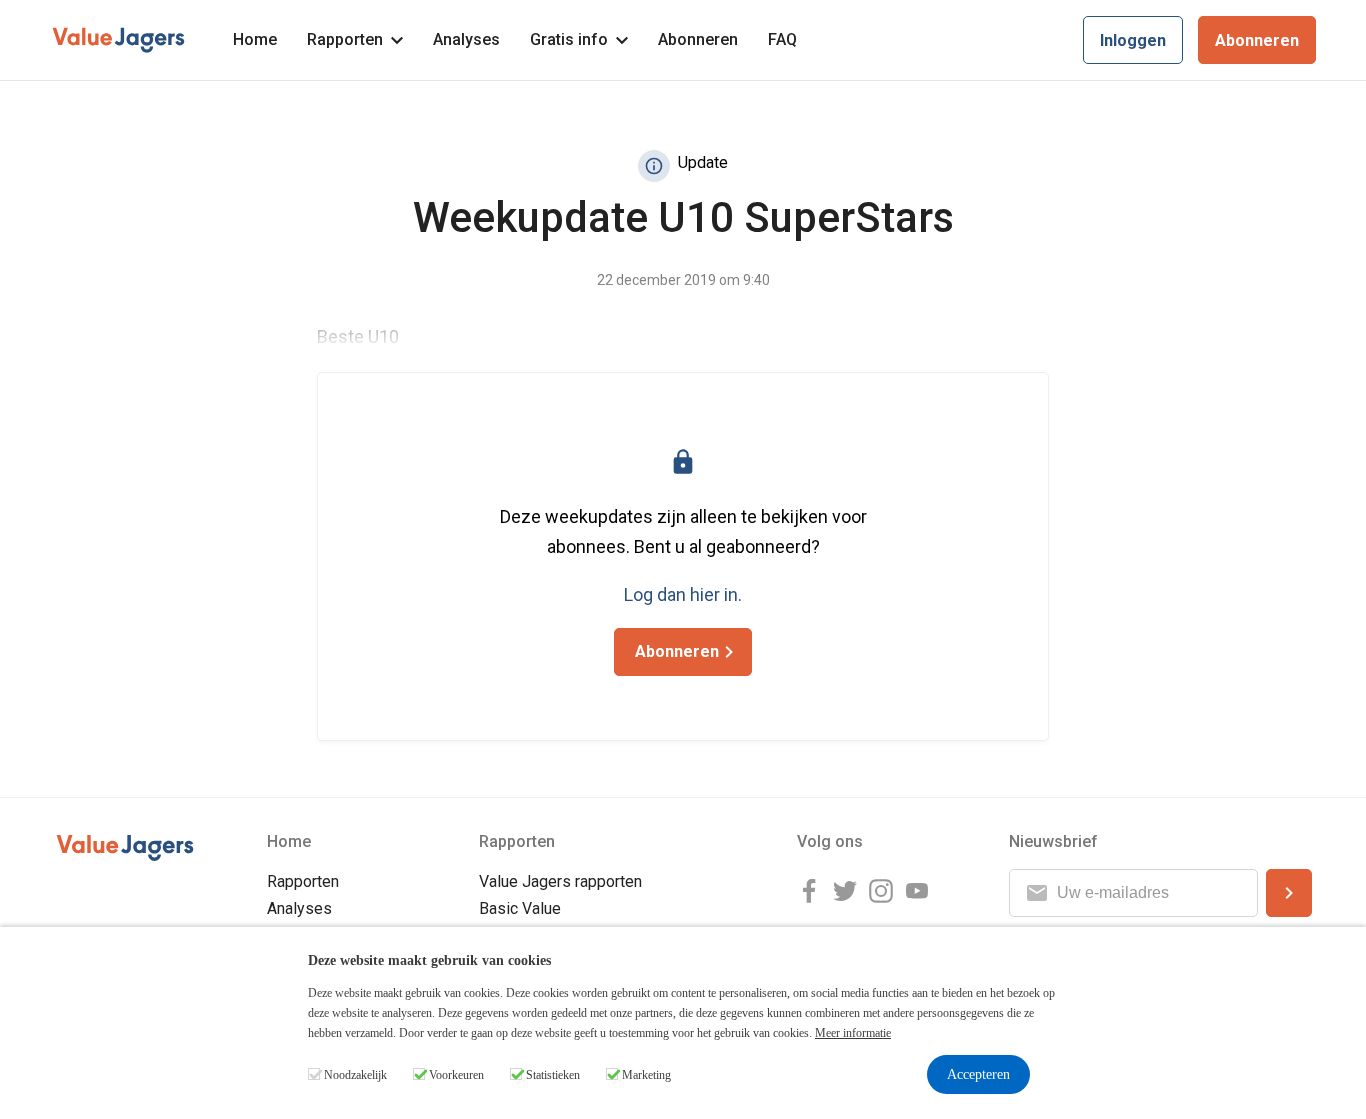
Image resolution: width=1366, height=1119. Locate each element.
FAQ (782, 39)
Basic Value (520, 908)
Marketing (646, 1075)
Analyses (466, 39)
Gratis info (569, 39)
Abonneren (698, 39)
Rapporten (345, 39)
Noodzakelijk (355, 1075)
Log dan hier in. (683, 594)
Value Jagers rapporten (560, 881)
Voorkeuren (456, 1075)
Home (255, 39)
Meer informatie (853, 1033)
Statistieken (553, 1075)
